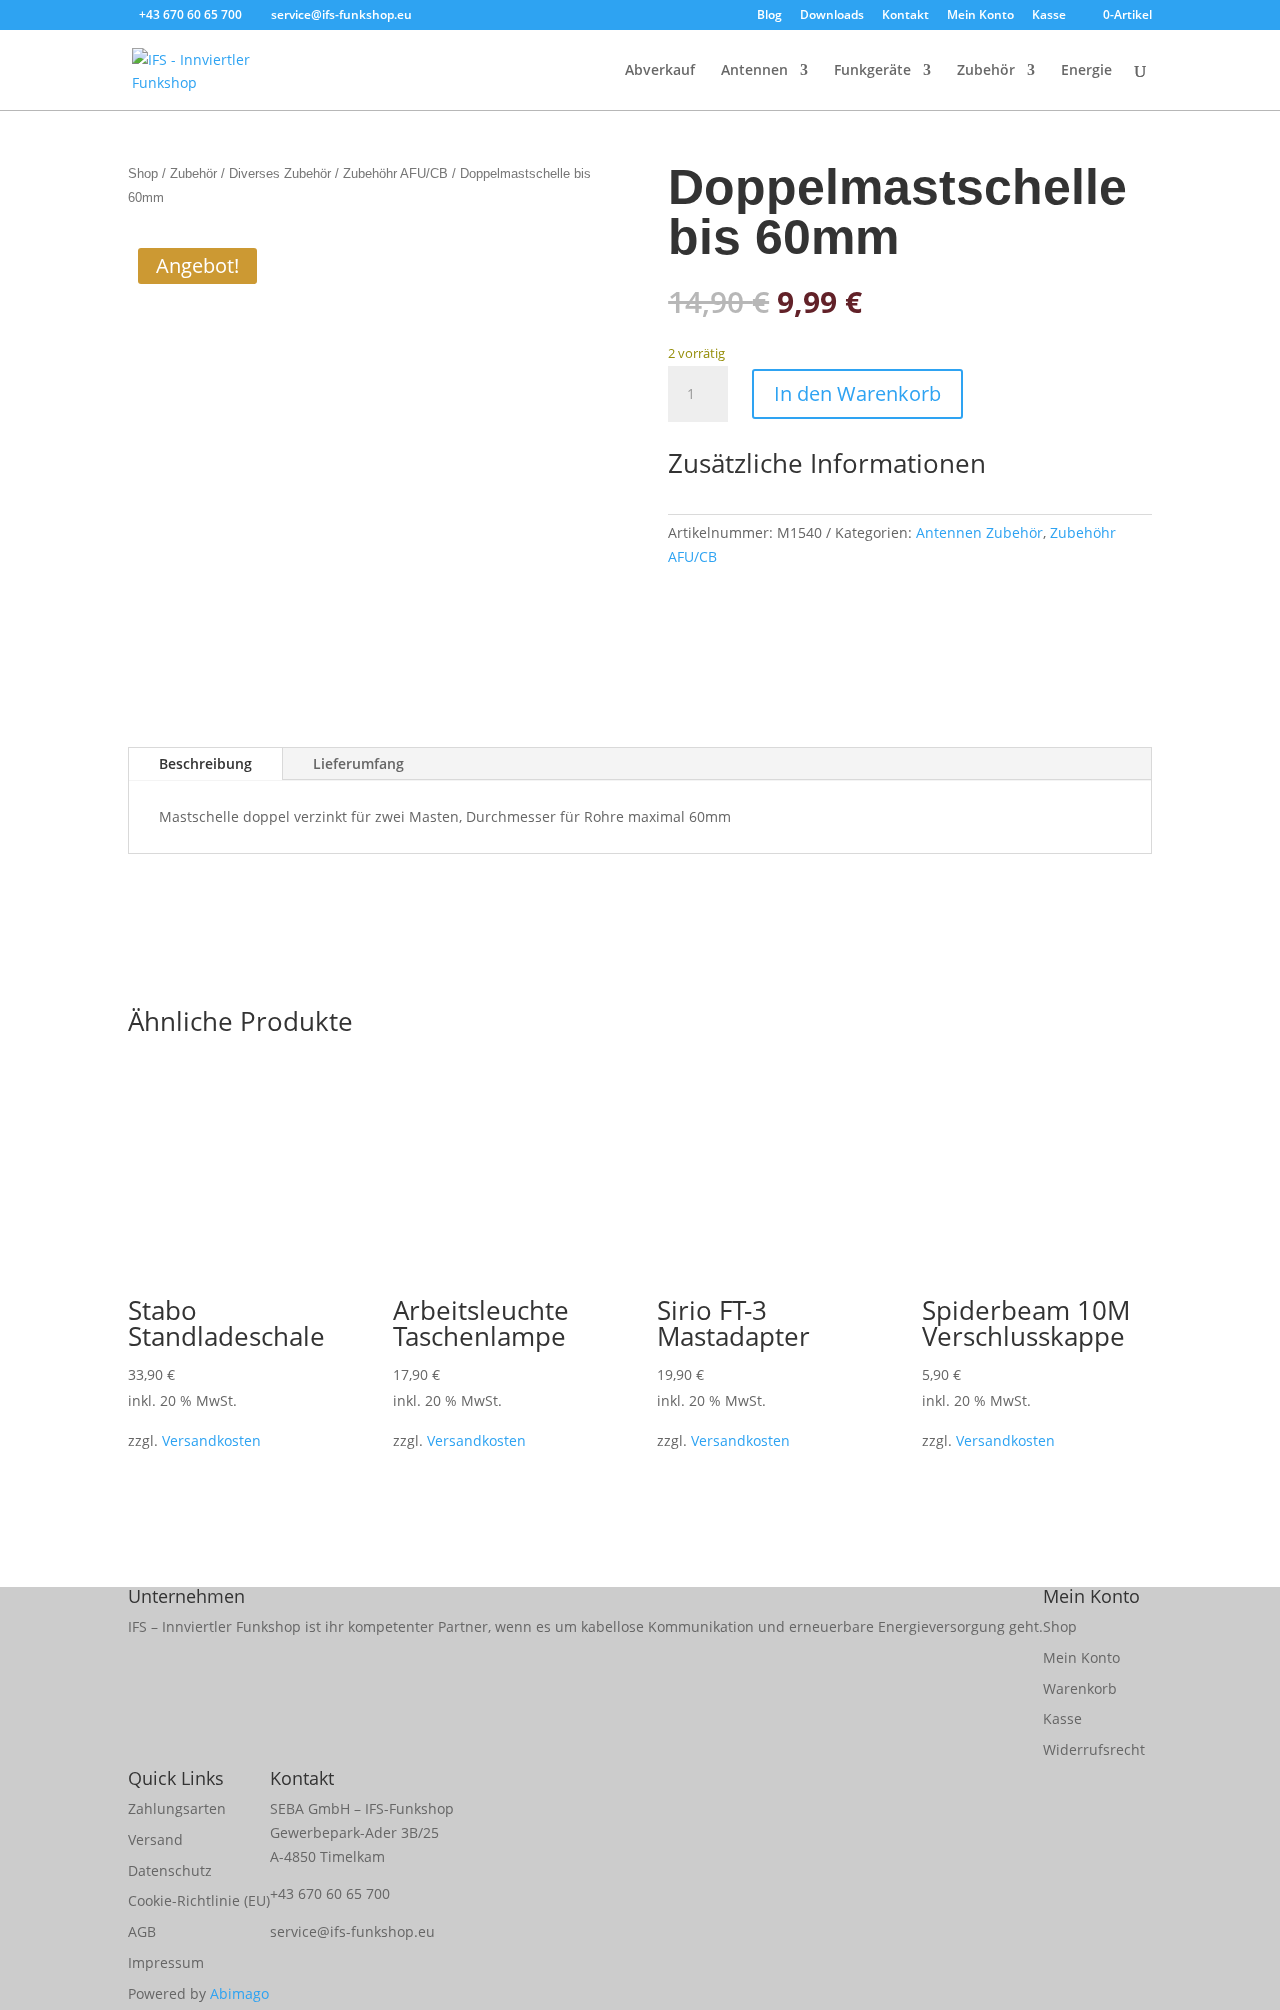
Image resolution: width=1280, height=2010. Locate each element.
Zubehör (986, 71)
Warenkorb (1080, 1688)
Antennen (754, 71)
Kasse (1049, 16)
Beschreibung (205, 763)
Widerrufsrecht (1094, 1749)
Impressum (166, 1962)
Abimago (239, 1993)
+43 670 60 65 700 (330, 1893)
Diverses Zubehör (280, 173)
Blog (769, 16)
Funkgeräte (872, 71)
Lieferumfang (358, 763)
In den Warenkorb (857, 393)
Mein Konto (980, 16)
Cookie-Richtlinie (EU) (199, 1900)
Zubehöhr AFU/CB (395, 173)
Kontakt (905, 16)
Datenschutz (170, 1870)
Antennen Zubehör (979, 532)
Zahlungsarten (177, 1808)
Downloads (832, 16)
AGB (142, 1931)
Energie (1086, 71)
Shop (143, 173)
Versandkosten (211, 1440)
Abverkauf (660, 71)
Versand (155, 1839)
